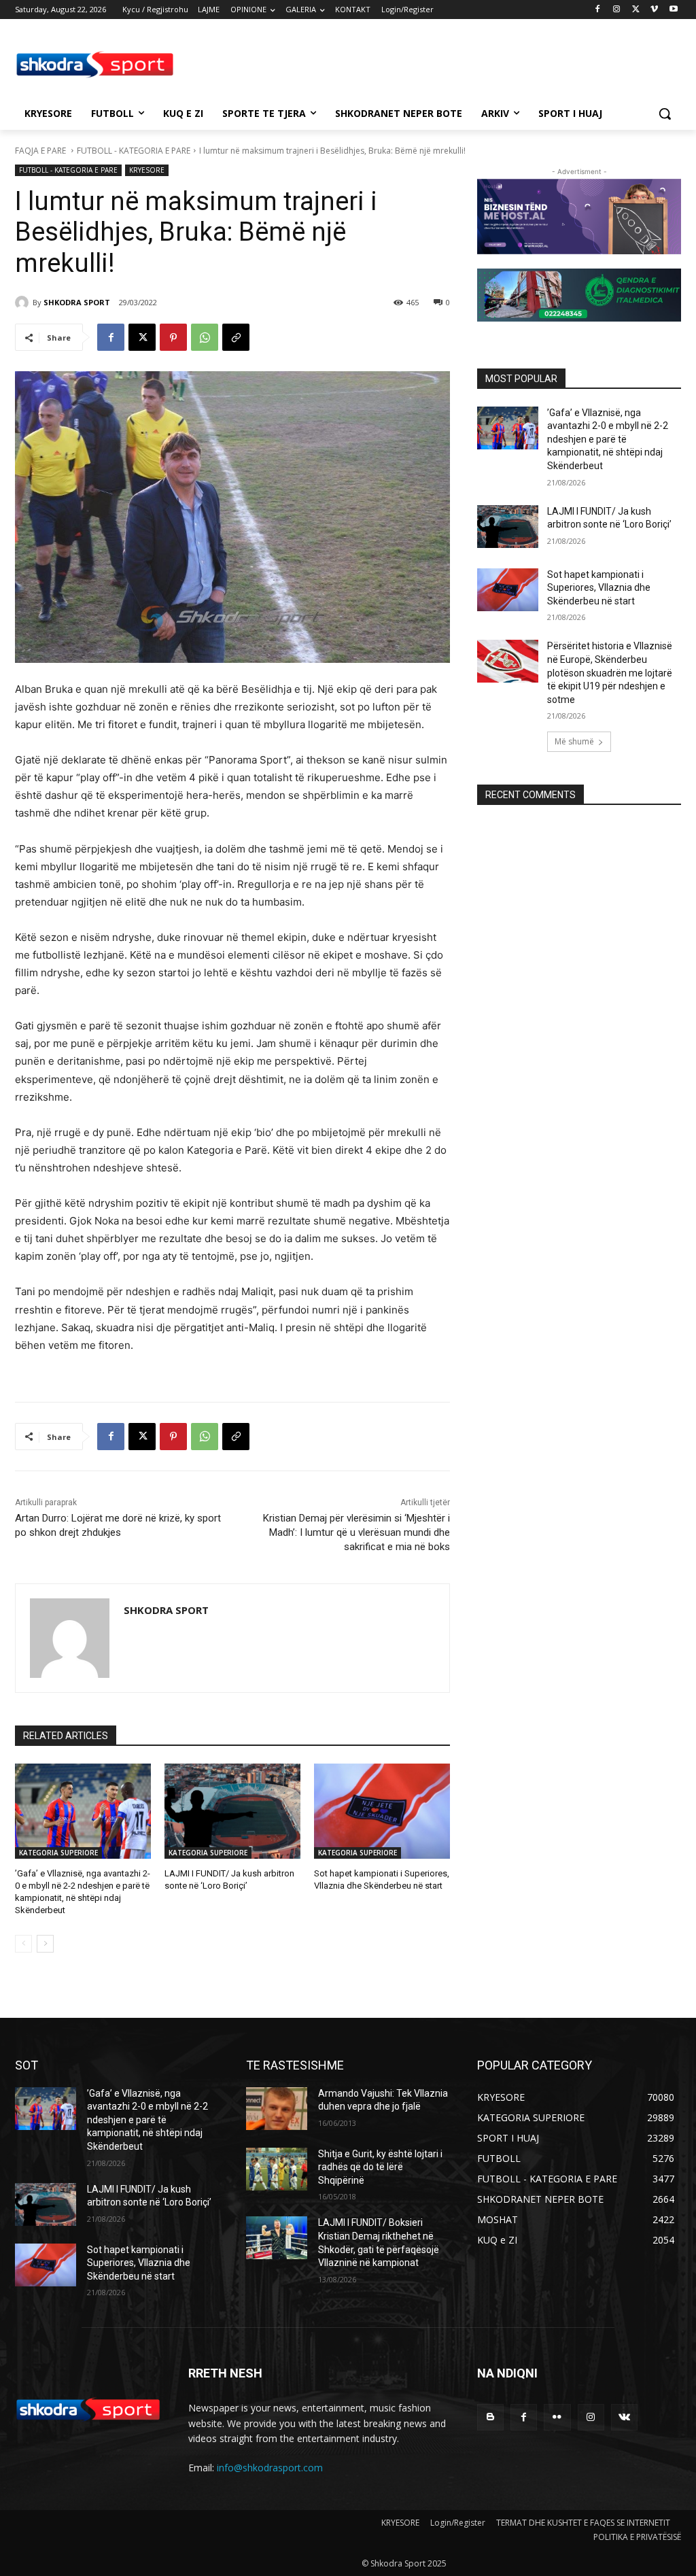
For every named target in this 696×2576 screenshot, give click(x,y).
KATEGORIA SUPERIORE (58, 1853)
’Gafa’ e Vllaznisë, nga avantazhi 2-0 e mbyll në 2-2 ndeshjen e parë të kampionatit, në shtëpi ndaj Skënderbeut (608, 439)
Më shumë (574, 741)
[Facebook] (598, 10)
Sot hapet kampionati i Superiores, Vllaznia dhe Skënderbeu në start (599, 588)
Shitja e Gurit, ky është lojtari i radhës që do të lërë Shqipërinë (380, 2167)
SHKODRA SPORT (77, 302)
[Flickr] (557, 2417)
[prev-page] (23, 1944)
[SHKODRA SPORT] (24, 303)
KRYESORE (147, 170)
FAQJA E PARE (41, 151)
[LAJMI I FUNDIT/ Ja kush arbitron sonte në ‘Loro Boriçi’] (232, 1811)
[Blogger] (490, 2417)
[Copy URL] (236, 337)
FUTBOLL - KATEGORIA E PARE (134, 151)
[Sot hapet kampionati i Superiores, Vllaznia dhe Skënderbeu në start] (382, 1811)
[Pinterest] (173, 337)
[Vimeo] (654, 10)
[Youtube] (673, 10)
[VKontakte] (624, 2417)
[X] (636, 10)
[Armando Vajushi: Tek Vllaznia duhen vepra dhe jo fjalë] (277, 2109)
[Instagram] (617, 10)
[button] (665, 114)
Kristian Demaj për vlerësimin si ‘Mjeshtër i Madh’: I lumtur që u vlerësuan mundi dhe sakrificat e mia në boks (356, 1532)
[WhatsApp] (205, 337)
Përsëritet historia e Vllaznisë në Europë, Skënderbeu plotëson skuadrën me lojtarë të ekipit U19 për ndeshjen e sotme (610, 672)
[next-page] (45, 1944)
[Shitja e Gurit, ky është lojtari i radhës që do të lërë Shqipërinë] (277, 2169)
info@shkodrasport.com (270, 2468)
